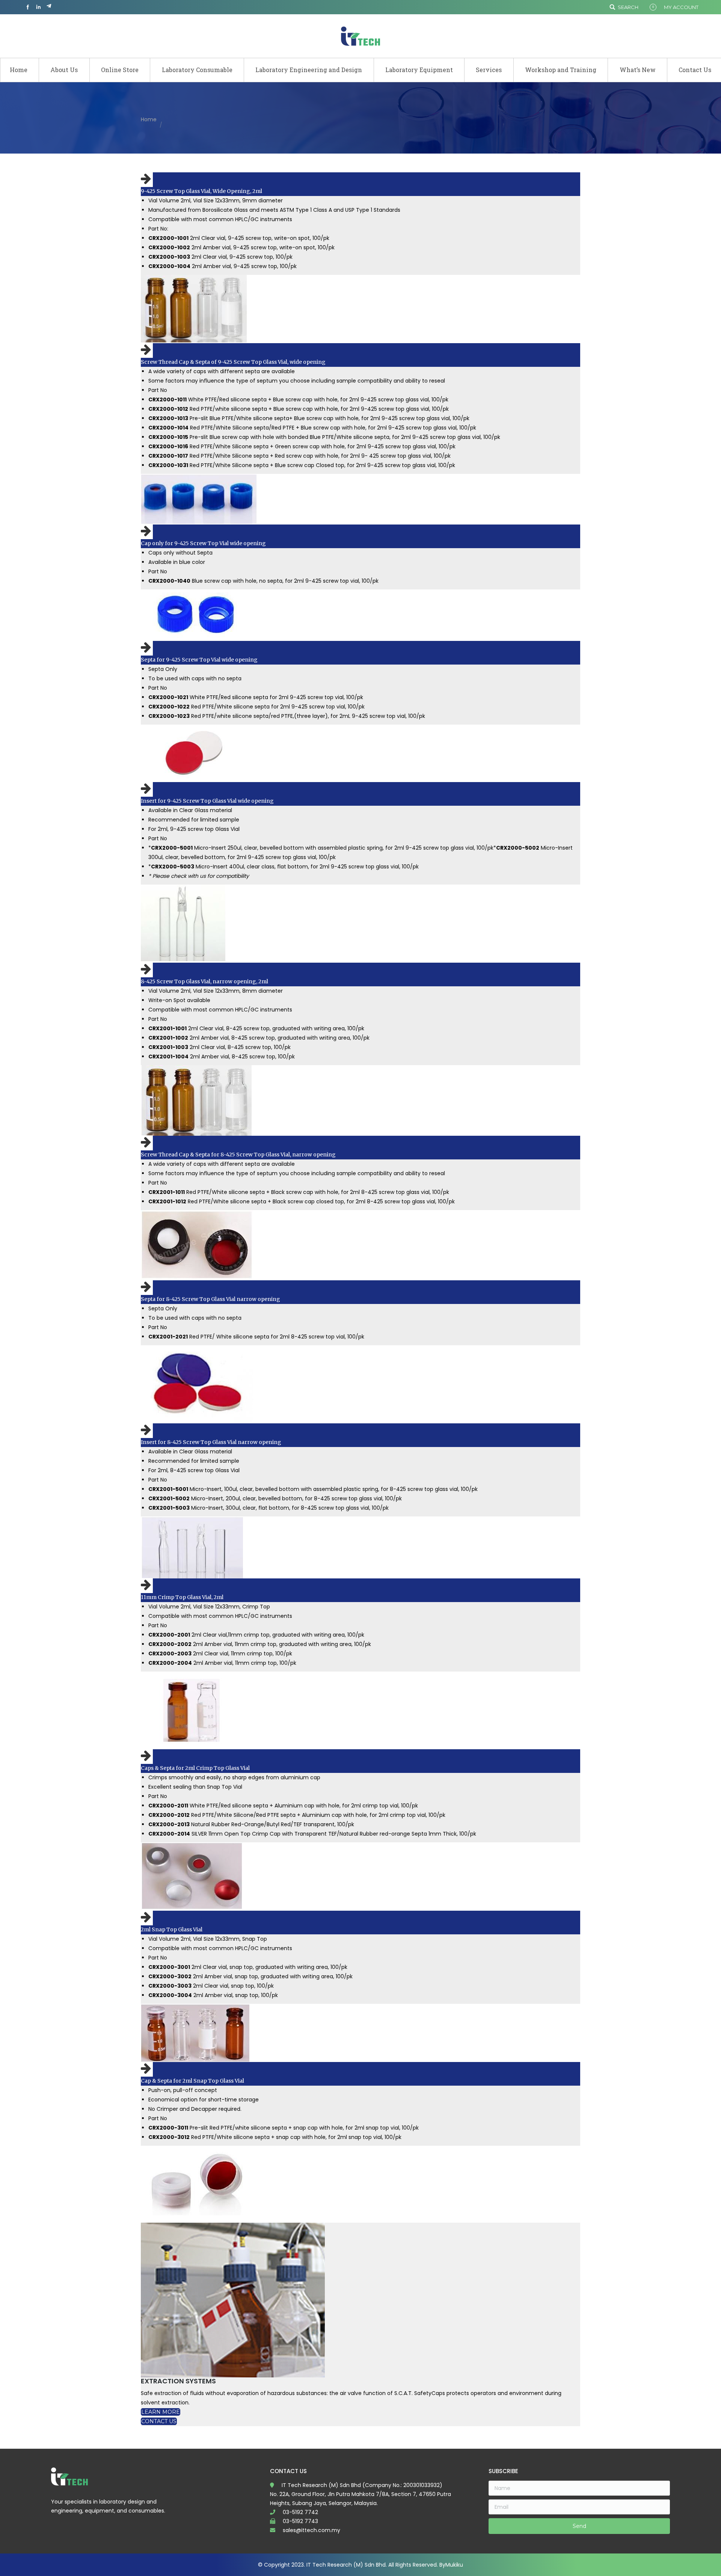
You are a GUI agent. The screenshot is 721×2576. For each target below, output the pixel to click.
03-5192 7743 (300, 2521)
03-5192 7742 (300, 2512)
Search (628, 7)
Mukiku (454, 2565)
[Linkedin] (38, 7)
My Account (681, 7)
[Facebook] (28, 7)
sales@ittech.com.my (311, 2530)
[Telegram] (49, 7)
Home (149, 119)
